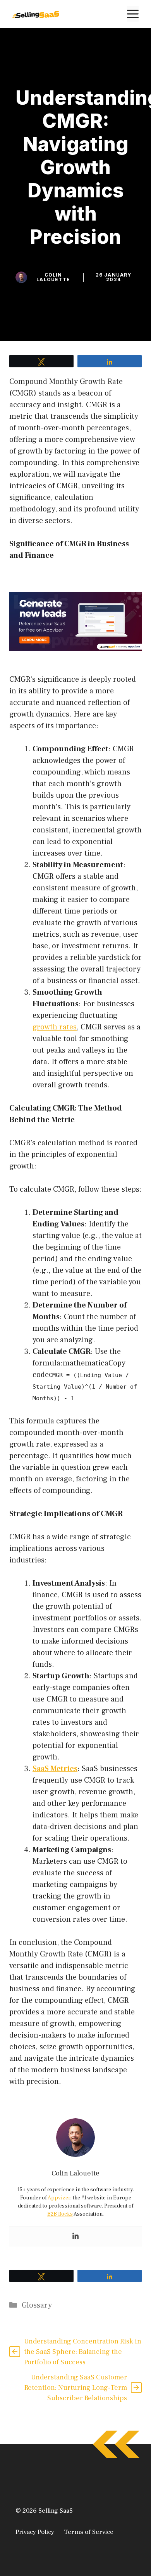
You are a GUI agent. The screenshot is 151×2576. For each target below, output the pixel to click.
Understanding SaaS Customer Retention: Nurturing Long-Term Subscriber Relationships (76, 2388)
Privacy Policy (35, 2532)
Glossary (37, 2305)
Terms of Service (89, 2532)
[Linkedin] (75, 2236)
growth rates (55, 1027)
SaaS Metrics (55, 1769)
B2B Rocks (60, 2214)
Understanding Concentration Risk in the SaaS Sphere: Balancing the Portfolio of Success (83, 2352)
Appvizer (59, 2198)
